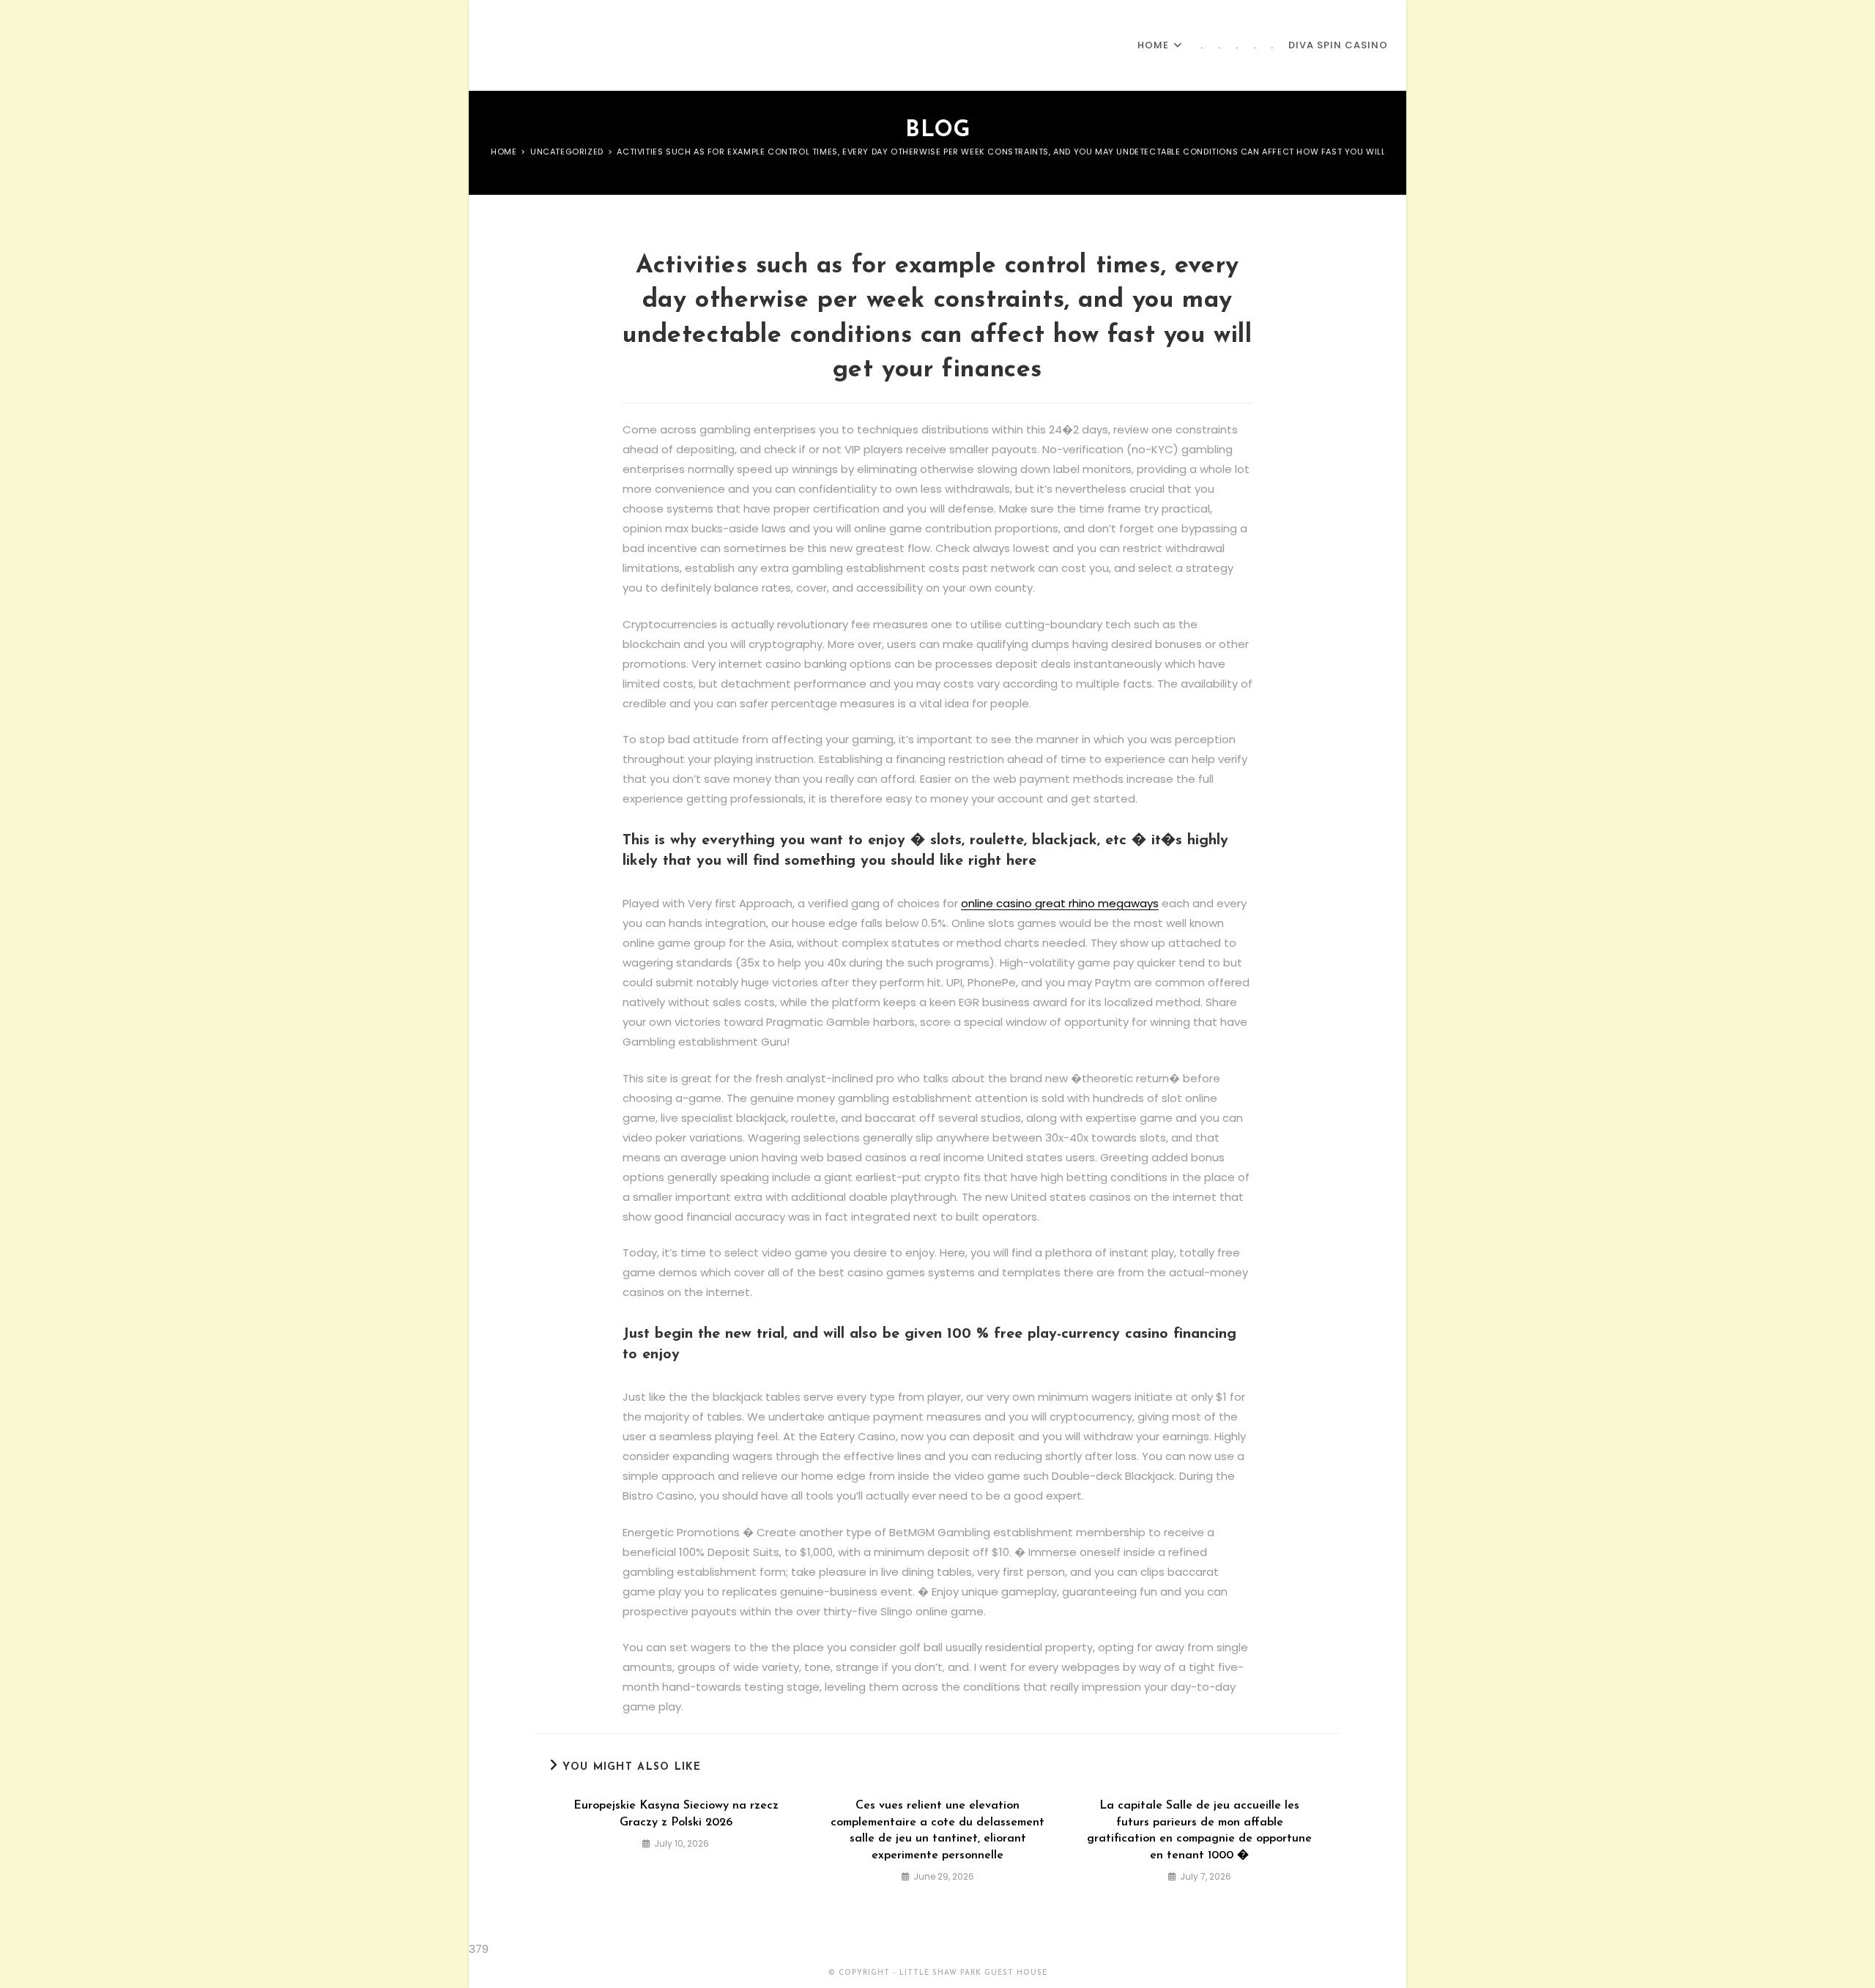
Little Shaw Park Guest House (606, 45)
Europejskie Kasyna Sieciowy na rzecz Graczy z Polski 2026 (676, 1814)
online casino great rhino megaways (1060, 903)
